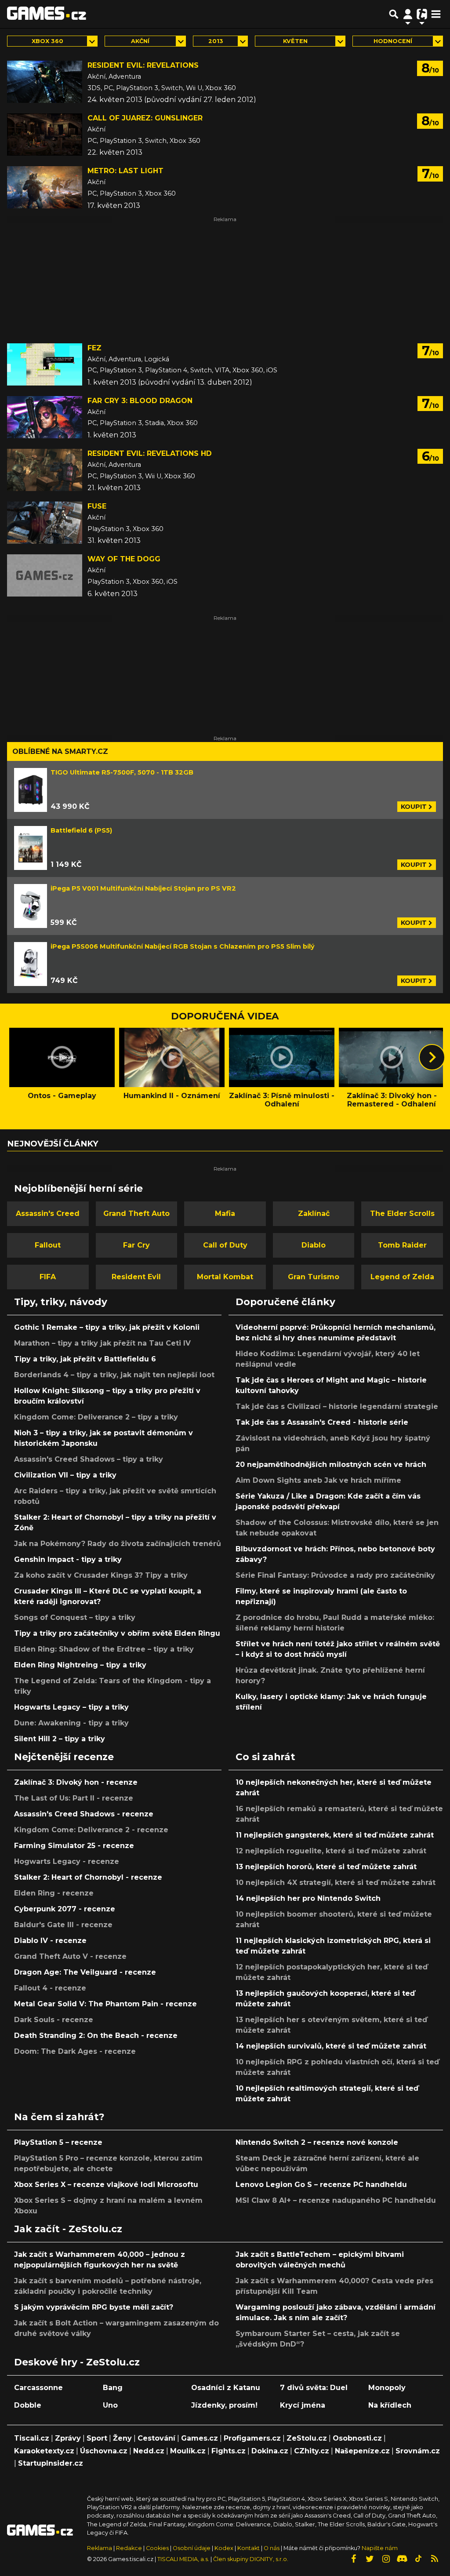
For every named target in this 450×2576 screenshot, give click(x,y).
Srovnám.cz (418, 2451)
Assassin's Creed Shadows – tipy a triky (89, 1459)
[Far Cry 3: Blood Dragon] (45, 417)
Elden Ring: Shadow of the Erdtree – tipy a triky (104, 1649)
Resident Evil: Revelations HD (150, 453)
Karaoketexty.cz (44, 2451)
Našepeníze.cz (362, 2451)
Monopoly (387, 2388)
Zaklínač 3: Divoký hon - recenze (76, 1782)
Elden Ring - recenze (54, 1893)
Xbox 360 (47, 41)
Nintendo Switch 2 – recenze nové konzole (317, 2142)
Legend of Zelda (402, 1277)
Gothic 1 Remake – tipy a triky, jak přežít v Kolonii (107, 1327)
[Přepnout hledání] (394, 14)
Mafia (225, 1213)
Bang (113, 2388)
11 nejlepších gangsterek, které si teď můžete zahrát (335, 1835)
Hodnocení (393, 41)
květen (295, 41)
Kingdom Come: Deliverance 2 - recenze (91, 1830)
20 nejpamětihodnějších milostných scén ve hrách (331, 1464)
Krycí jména (303, 2405)
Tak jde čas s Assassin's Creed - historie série (322, 1422)
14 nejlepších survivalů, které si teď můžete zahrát (331, 2046)
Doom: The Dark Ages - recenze (75, 2051)
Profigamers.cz (252, 2438)
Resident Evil (136, 1277)
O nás (272, 2548)
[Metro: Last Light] (45, 187)
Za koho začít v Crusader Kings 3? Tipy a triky (101, 1575)
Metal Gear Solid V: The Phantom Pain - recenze (105, 2004)
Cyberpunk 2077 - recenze (65, 1909)
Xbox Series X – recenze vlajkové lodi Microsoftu (106, 2185)
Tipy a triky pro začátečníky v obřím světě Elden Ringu (117, 1633)
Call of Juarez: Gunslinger (145, 118)
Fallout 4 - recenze (50, 1988)
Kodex (225, 2548)
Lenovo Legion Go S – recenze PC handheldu (321, 2185)
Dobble (28, 2405)
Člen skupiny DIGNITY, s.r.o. (251, 2559)
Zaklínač (314, 1213)
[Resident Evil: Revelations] (45, 82)
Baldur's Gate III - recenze (63, 1925)
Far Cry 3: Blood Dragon (140, 401)
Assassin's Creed (48, 1213)
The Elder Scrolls (402, 1213)
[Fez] (45, 364)
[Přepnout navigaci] (408, 14)
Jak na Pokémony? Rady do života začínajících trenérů (118, 1544)
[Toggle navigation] (436, 14)
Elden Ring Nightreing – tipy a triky (80, 1665)
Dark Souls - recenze (54, 2020)
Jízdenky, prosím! (224, 2405)
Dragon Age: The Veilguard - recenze (85, 1972)
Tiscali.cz (32, 2438)
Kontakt (249, 2548)
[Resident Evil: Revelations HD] (45, 470)
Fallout (48, 1245)
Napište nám (380, 2548)
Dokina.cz (270, 2451)
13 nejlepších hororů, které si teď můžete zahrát (326, 1867)
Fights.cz (229, 2451)
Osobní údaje (192, 2548)
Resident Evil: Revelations (143, 65)
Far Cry (136, 1245)
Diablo (314, 1245)
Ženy (122, 2438)
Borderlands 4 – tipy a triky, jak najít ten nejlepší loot (114, 1375)
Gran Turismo (314, 1277)
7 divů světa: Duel (314, 2388)
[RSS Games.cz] (435, 2559)
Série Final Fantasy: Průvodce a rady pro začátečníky (335, 1575)
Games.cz (200, 2438)
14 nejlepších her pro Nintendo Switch (308, 1898)
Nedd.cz (149, 2451)
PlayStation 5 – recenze (58, 2142)
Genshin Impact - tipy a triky (68, 1559)
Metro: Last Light (125, 171)
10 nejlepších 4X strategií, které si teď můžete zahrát (336, 1883)
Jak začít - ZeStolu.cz (68, 2229)
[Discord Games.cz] (402, 2559)
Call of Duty (225, 1245)
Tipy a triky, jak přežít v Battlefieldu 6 (85, 1359)
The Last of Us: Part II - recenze (74, 1798)
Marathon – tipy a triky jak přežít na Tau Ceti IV (102, 1343)
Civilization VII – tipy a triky (65, 1475)
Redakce (129, 2548)
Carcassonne (38, 2388)
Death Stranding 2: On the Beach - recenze (96, 2036)
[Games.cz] (47, 14)
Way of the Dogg (124, 559)
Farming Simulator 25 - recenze (74, 1846)
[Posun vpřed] (432, 1057)
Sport (97, 2438)
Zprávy (68, 2438)
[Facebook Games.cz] (353, 2559)
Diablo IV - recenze (50, 1941)
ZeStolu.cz (307, 2438)
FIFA (48, 1277)
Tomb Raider (402, 1245)
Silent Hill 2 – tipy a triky (60, 1739)
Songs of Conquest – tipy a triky (75, 1617)
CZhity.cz (312, 2451)
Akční (140, 41)
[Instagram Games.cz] (386, 2559)
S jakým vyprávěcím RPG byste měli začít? (94, 2307)
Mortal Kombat (225, 1277)
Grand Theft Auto (136, 1213)
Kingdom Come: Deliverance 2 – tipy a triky (96, 1417)
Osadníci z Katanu (226, 2388)
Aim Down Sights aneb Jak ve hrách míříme (318, 1480)
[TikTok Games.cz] (418, 2559)
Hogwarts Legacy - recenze (67, 1861)
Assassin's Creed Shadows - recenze (84, 1814)
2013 (216, 41)
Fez (94, 348)
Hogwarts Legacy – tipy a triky (71, 1707)
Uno (110, 2405)
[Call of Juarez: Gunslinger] (45, 135)
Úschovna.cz (104, 2451)
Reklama (100, 2548)
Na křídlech (390, 2405)
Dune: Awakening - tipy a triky (71, 1723)
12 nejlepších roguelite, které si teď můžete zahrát (331, 1851)
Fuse (97, 506)
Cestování (156, 2438)
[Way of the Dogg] (45, 575)
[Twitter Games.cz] (370, 2559)
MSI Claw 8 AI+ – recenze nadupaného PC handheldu (336, 2200)
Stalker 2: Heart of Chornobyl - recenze (88, 1877)
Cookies (157, 2548)
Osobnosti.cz (357, 2438)
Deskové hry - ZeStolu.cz (77, 2362)
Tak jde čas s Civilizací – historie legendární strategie (337, 1406)
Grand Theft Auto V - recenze (70, 1956)
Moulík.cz (188, 2451)
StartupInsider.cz (51, 2463)
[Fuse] (45, 523)
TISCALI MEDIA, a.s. (183, 2559)
